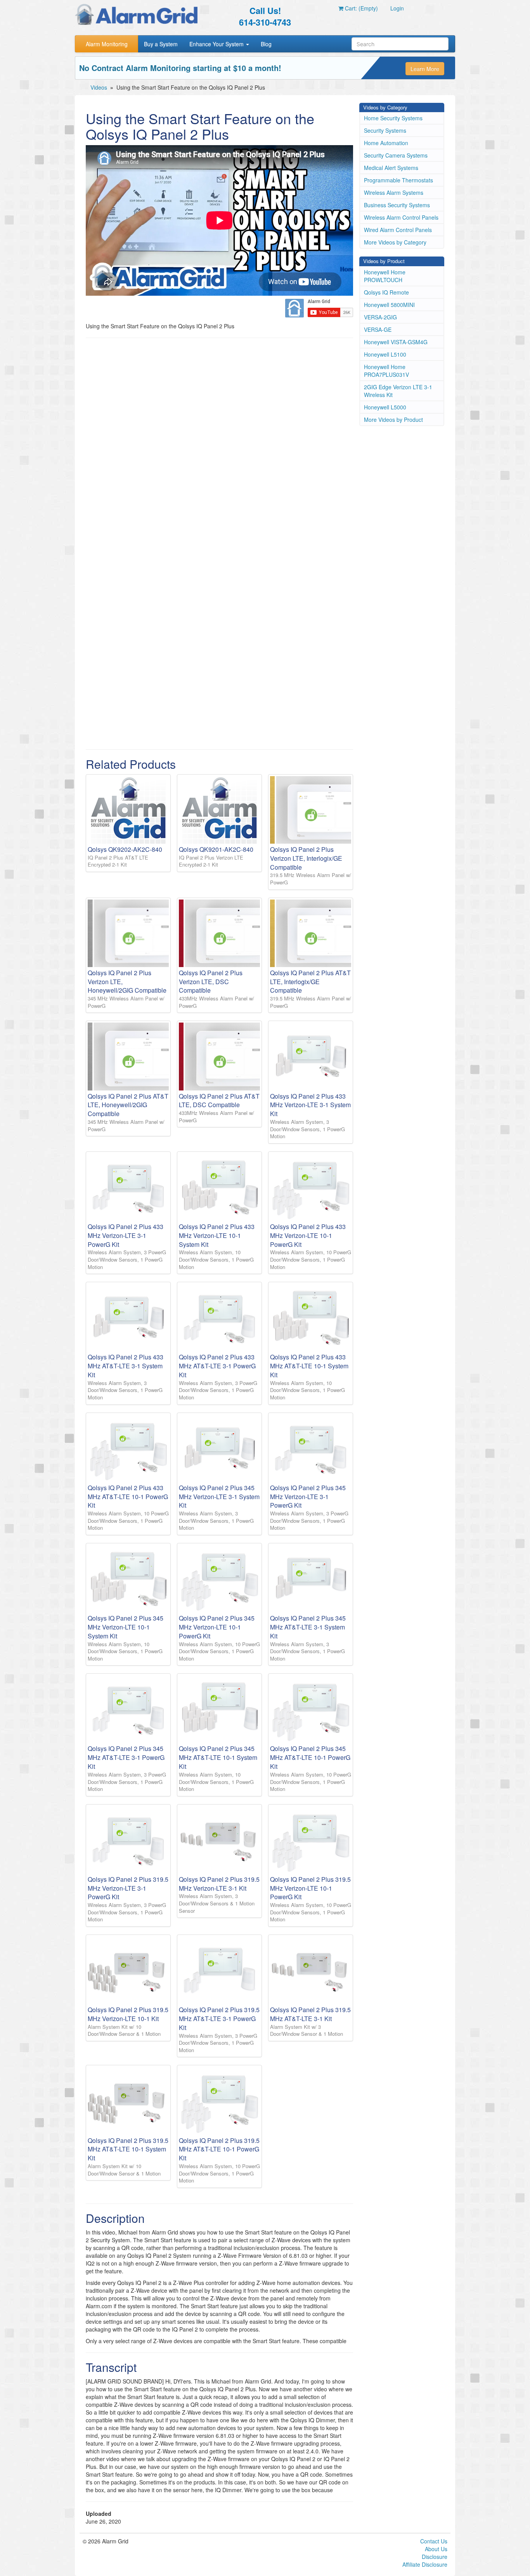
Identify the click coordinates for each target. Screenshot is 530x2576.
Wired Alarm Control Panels (398, 230)
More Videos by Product (393, 420)
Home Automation (386, 143)
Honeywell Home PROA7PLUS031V (386, 371)
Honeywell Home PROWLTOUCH (385, 276)
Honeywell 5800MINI (389, 305)
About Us (436, 2549)
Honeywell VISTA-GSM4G (396, 342)
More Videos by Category (395, 242)
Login (397, 8)
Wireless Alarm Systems (394, 192)
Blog (266, 44)
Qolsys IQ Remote (386, 292)
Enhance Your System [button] (217, 44)
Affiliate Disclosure (425, 2564)
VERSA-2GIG (380, 317)
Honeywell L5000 (385, 407)
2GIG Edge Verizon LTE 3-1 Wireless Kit (398, 391)
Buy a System (161, 44)
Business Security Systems (397, 205)
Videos (99, 87)
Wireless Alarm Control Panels (401, 217)
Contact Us (434, 2541)
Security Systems (385, 130)
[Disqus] (219, 443)
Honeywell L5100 (385, 354)
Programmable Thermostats (398, 180)
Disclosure (435, 2557)
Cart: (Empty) (361, 8)
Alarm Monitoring (107, 44)
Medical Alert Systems (391, 168)
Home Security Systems (393, 118)
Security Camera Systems (396, 155)
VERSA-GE (378, 329)
